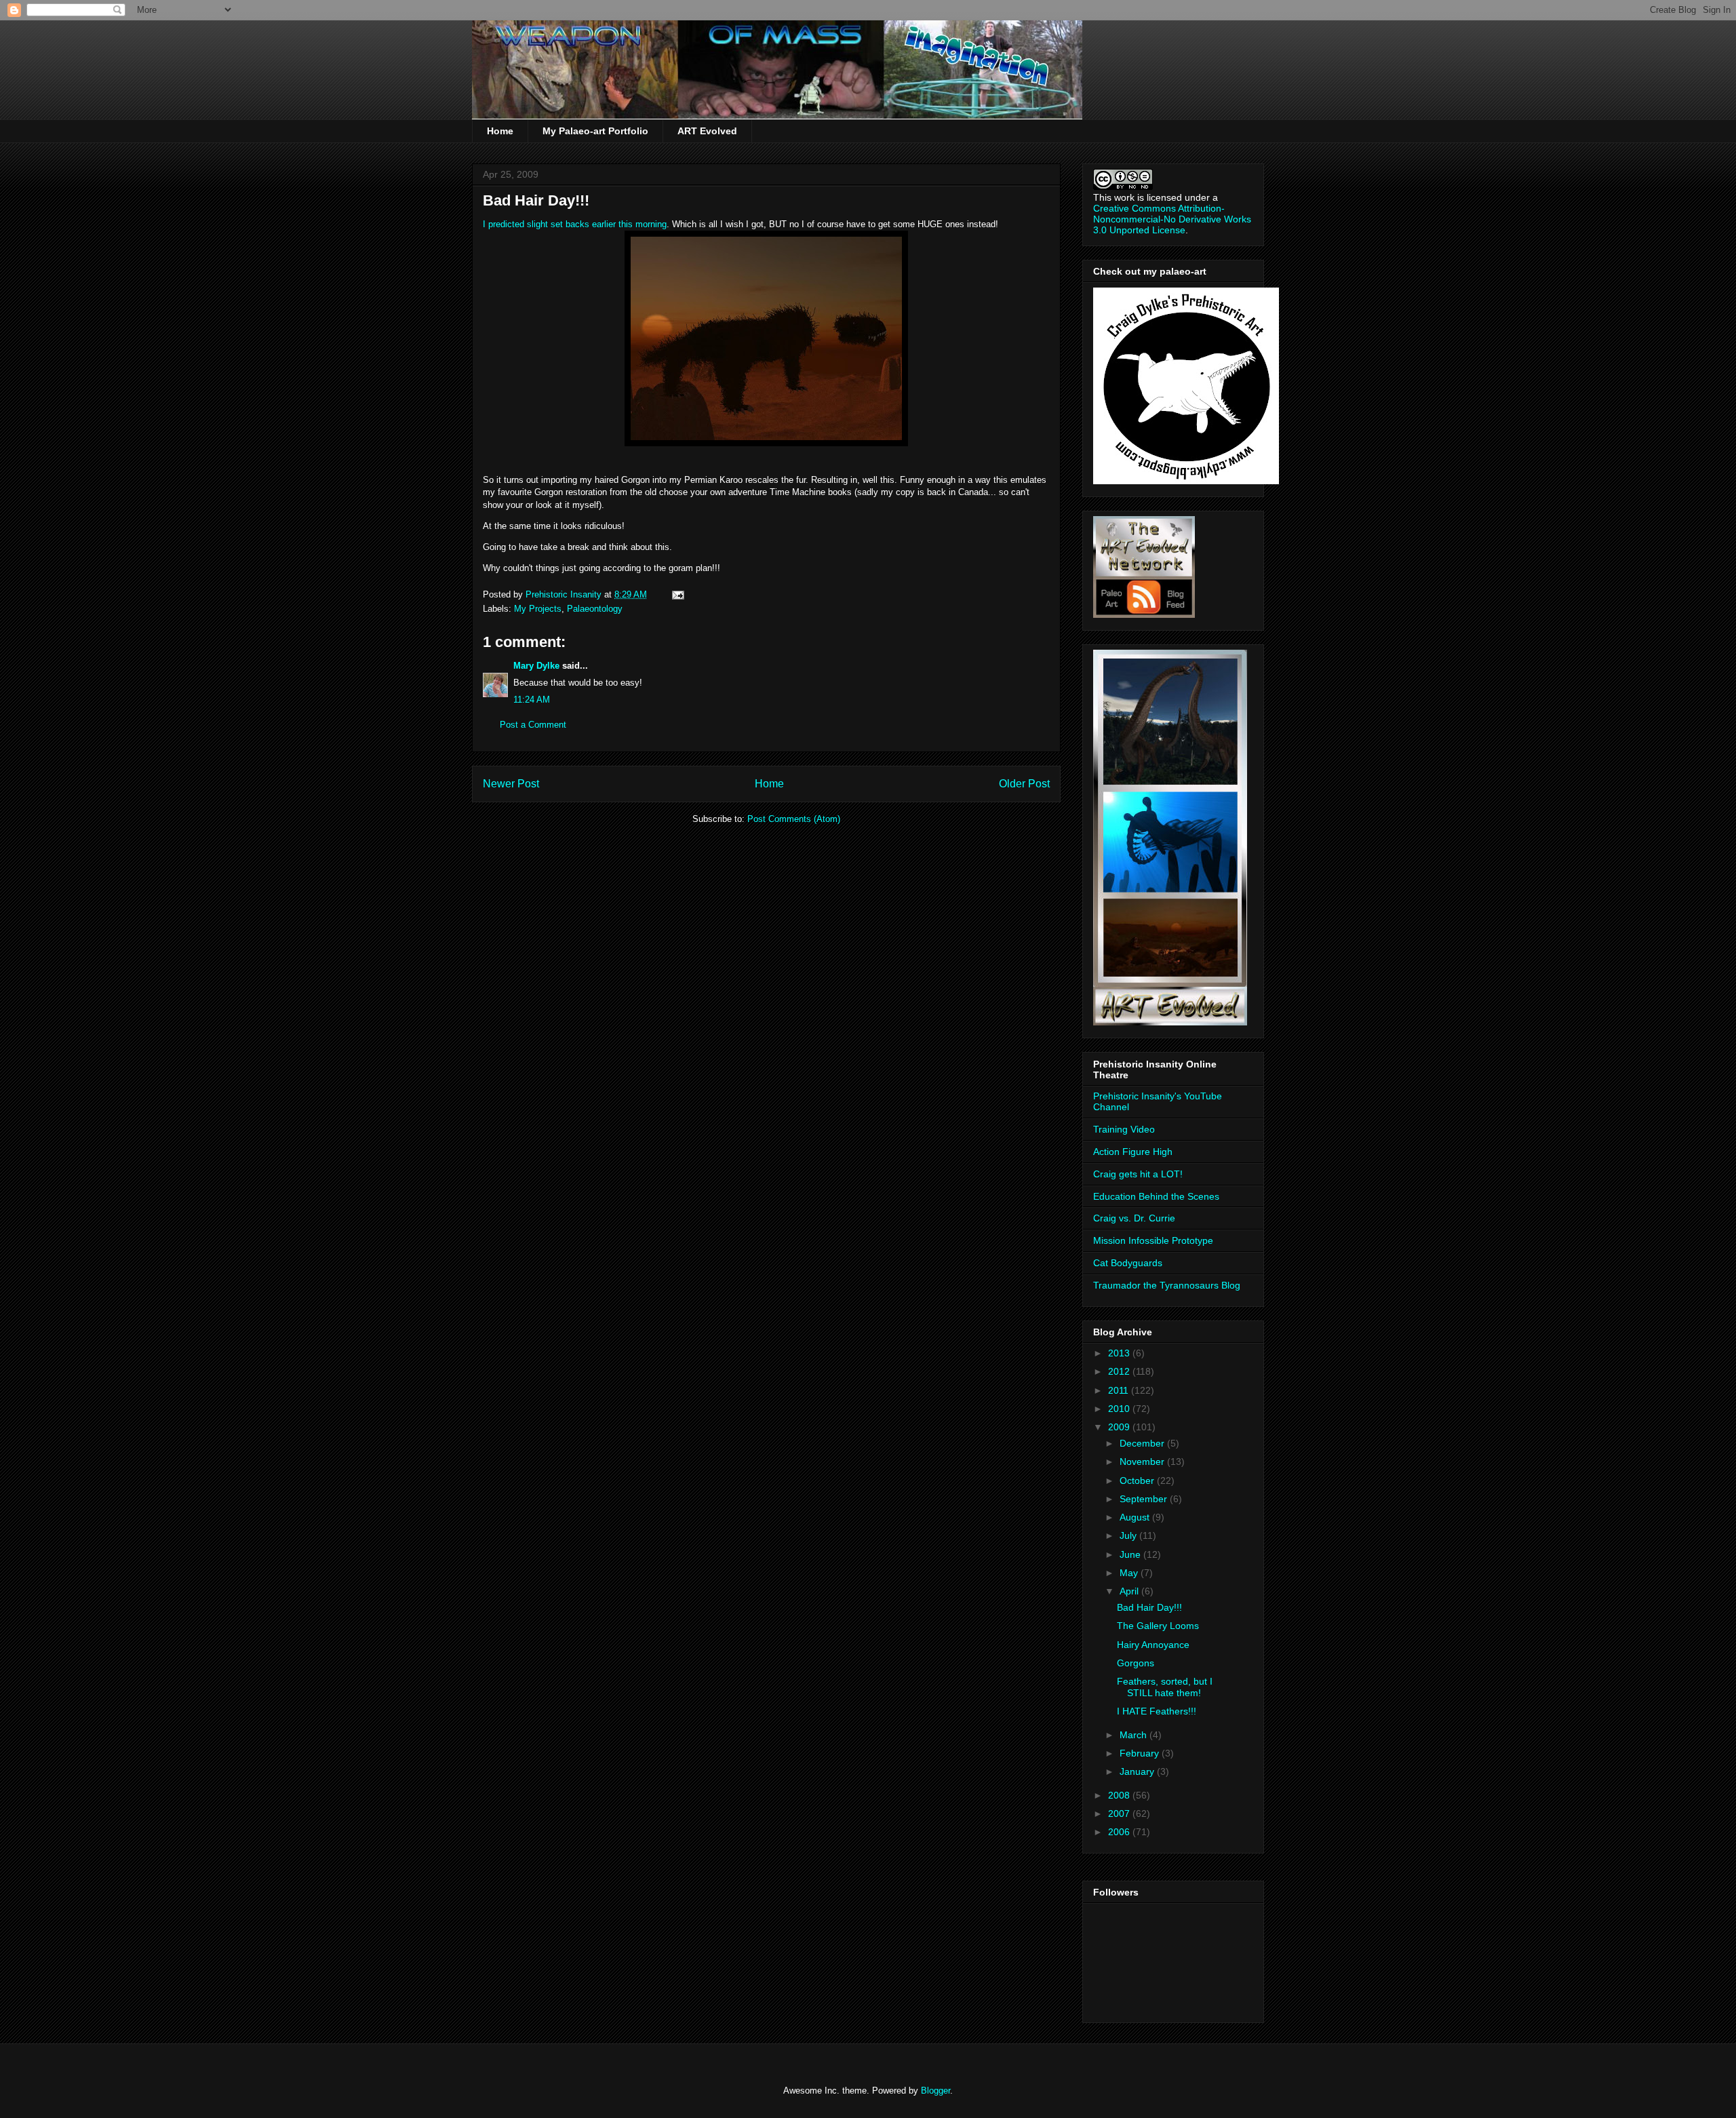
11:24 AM (532, 700)
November (1143, 1462)
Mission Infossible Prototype (1153, 1240)
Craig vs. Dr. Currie (1134, 1218)
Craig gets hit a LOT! (1138, 1174)
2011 (1120, 1390)
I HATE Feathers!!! (1157, 1711)
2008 (1120, 1795)
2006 (1120, 1832)
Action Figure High (1133, 1152)
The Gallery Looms (1158, 1626)
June (1131, 1554)
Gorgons (1136, 1663)
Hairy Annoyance (1153, 1645)
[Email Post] (677, 594)
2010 (1120, 1409)
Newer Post (511, 784)
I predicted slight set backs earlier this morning (575, 224)
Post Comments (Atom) (794, 819)
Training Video (1124, 1129)
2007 (1120, 1813)
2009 (1120, 1427)
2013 (1120, 1353)
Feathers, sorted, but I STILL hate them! (1165, 1687)
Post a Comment (533, 725)
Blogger (935, 2091)
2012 (1120, 1371)
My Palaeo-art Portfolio (595, 131)
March (1135, 1735)
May (1130, 1573)
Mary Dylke (536, 666)
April (1130, 1591)
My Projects (538, 609)
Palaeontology (595, 609)
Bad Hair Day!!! (1149, 1607)
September (1145, 1499)
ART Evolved (707, 131)
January (1138, 1771)
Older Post (1024, 784)
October (1138, 1480)
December (1143, 1443)
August (1136, 1517)
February (1141, 1753)
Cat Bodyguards (1128, 1263)
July (1129, 1535)
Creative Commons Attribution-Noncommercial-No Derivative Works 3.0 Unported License (1172, 219)
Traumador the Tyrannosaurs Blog (1167, 1285)
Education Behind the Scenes (1156, 1196)
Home (500, 131)
